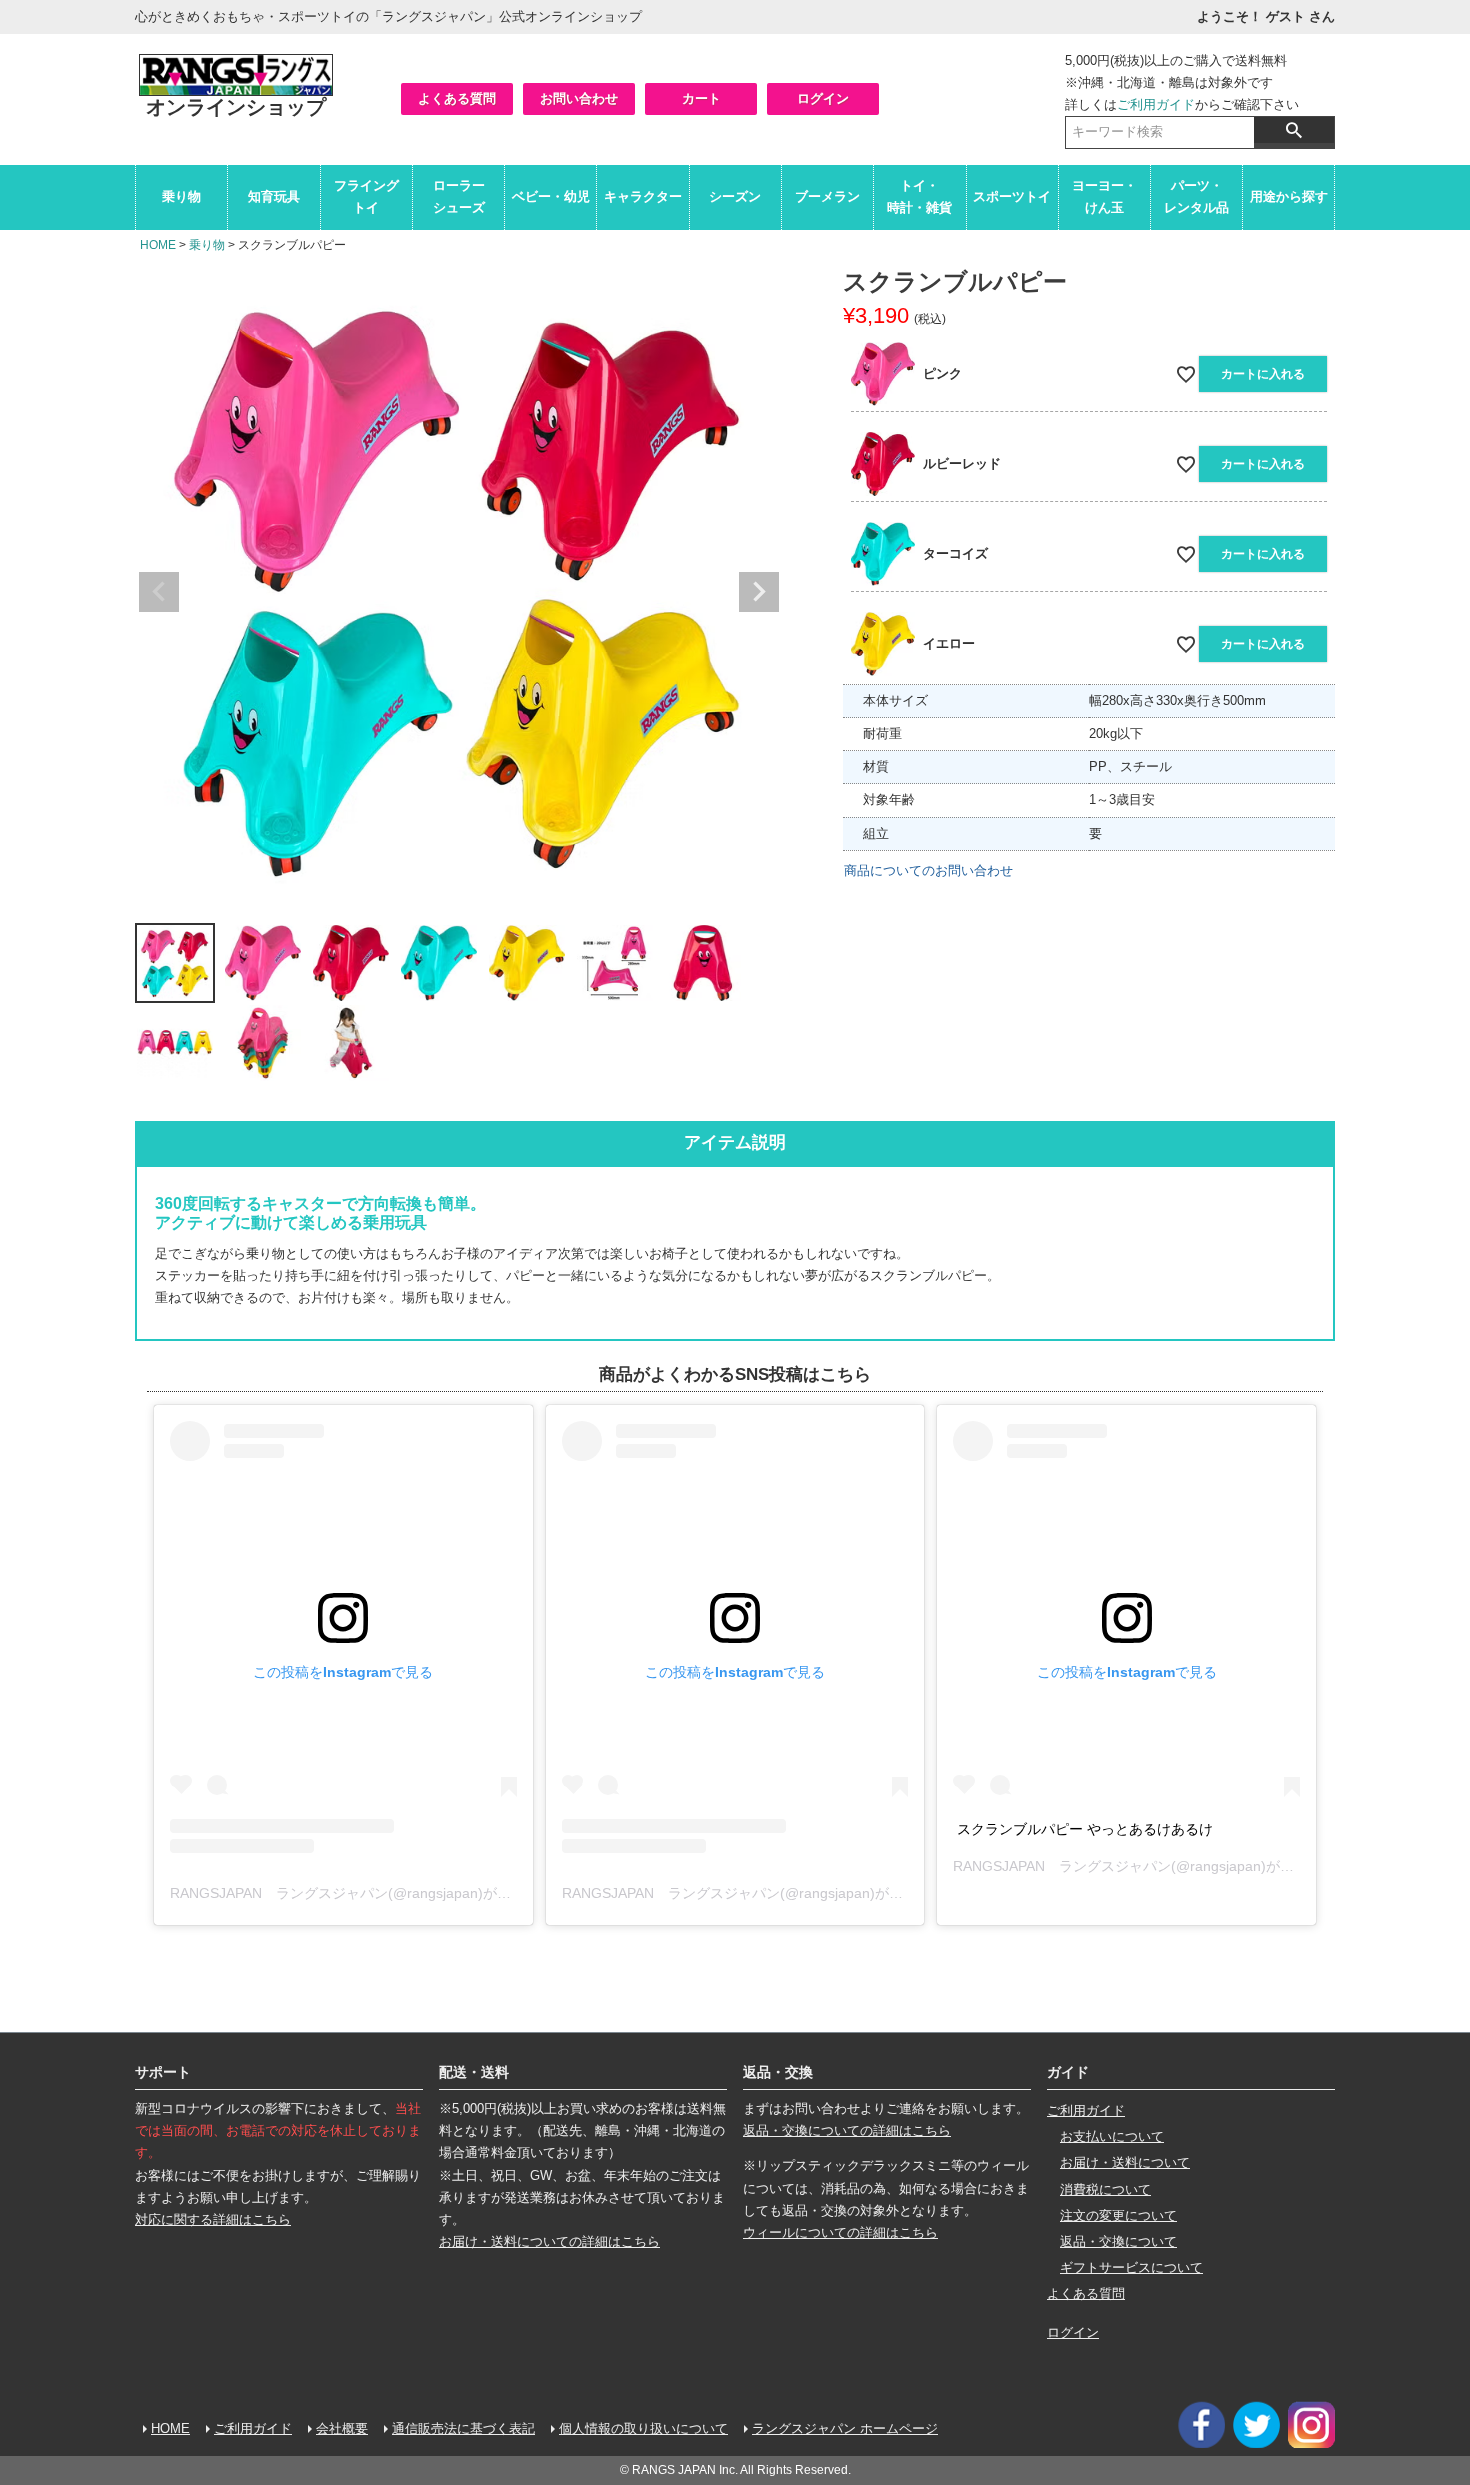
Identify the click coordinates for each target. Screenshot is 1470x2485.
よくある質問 (457, 98)
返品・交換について (1118, 2241)
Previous (159, 592)
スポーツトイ (1012, 196)
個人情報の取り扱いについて (643, 2428)
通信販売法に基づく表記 (463, 2428)
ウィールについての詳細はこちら (840, 2232)
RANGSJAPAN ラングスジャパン (1062, 1866)
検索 (1294, 130)
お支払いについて (1112, 2136)
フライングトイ (366, 196)
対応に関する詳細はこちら (213, 2219)
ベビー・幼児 (551, 196)
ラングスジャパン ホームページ (845, 2428)
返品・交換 (778, 2072)
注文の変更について (1118, 2215)
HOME (158, 245)
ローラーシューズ (459, 196)
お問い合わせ (579, 98)
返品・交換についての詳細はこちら (847, 2130)
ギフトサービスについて (1131, 2267)
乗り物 (181, 196)
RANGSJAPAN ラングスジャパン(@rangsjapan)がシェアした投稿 (382, 1893)
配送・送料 (474, 2072)
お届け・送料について (1125, 2162)
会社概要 (342, 2428)
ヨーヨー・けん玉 (1104, 196)
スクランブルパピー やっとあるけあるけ (1085, 1829)
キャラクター (643, 196)
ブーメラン (827, 196)
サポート (163, 2072)
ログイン (823, 98)
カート (701, 98)
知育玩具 (274, 196)
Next (759, 592)
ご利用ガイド (1156, 104)
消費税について (1105, 2189)
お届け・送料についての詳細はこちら (549, 2241)
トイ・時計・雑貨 (919, 196)
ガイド (1068, 2072)
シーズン (735, 196)
